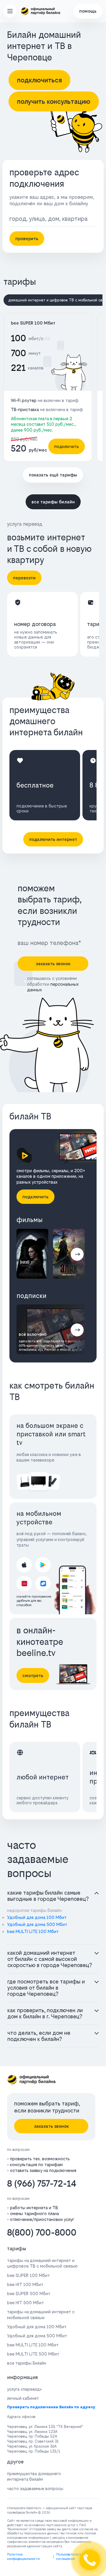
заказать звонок (53, 964)
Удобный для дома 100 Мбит (37, 1917)
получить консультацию (54, 101)
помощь (88, 11)
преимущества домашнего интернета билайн (34, 2476)
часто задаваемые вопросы (35, 2488)
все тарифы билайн (53, 502)
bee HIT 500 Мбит (25, 2303)
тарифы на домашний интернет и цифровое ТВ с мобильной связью (42, 2263)
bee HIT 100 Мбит (25, 2284)
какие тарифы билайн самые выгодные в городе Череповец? (48, 1896)
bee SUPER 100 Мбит (33, 323)
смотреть (33, 1675)
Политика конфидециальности (23, 2557)
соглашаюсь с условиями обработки (53, 984)
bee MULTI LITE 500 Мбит (33, 2354)
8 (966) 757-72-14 (42, 2184)
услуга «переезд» (24, 2389)
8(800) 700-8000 (42, 2233)
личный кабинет (23, 2398)
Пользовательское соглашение (71, 2557)
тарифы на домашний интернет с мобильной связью (41, 2314)
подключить (67, 446)
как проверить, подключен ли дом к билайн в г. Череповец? (45, 2013)
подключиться (39, 80)
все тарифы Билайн (27, 2363)
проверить (27, 239)
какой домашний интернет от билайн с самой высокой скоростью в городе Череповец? (50, 1959)
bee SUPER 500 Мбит (29, 2294)
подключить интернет (53, 839)
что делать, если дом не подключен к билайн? (39, 2036)
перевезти (24, 578)
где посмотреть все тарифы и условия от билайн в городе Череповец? (46, 1988)
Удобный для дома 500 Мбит (37, 1924)
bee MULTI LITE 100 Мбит (33, 1931)
